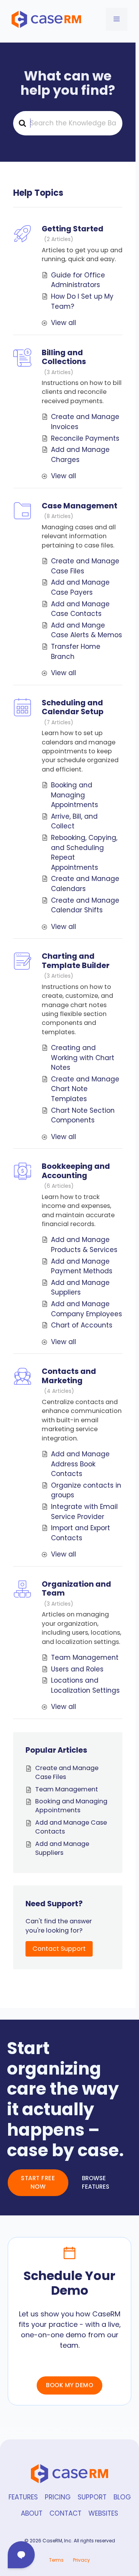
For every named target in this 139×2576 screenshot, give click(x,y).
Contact (65, 2513)
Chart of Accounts (82, 1325)
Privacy (81, 2560)
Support (92, 2497)
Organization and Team (76, 1588)
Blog (122, 2497)
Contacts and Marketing (69, 1376)
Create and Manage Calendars (85, 884)
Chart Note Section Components (83, 1115)
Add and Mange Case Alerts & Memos (86, 630)
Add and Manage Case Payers (80, 587)
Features (23, 2497)
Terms (56, 2560)
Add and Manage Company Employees (86, 1309)
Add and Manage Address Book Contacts (80, 1464)
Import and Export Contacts (81, 1533)
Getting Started (73, 229)
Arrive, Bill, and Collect (74, 821)
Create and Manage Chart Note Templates (85, 1089)
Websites (103, 2513)
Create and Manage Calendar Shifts (85, 905)
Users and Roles (77, 1669)
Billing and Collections (64, 357)
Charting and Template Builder (76, 960)
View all (64, 323)
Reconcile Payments (85, 438)
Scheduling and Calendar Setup (73, 707)
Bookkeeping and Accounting (76, 1171)
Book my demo (69, 2385)
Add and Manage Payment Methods (82, 1266)
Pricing (58, 2497)
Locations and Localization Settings (85, 1685)
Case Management (80, 506)
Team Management (85, 1657)
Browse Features (96, 2183)
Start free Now (38, 2183)
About (32, 2513)
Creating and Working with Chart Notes (83, 1058)
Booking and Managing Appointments (75, 795)
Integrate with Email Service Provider (84, 1512)
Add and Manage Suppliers (80, 1288)
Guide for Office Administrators (78, 280)
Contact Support (59, 1949)
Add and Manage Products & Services (84, 1245)
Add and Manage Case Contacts (80, 609)
